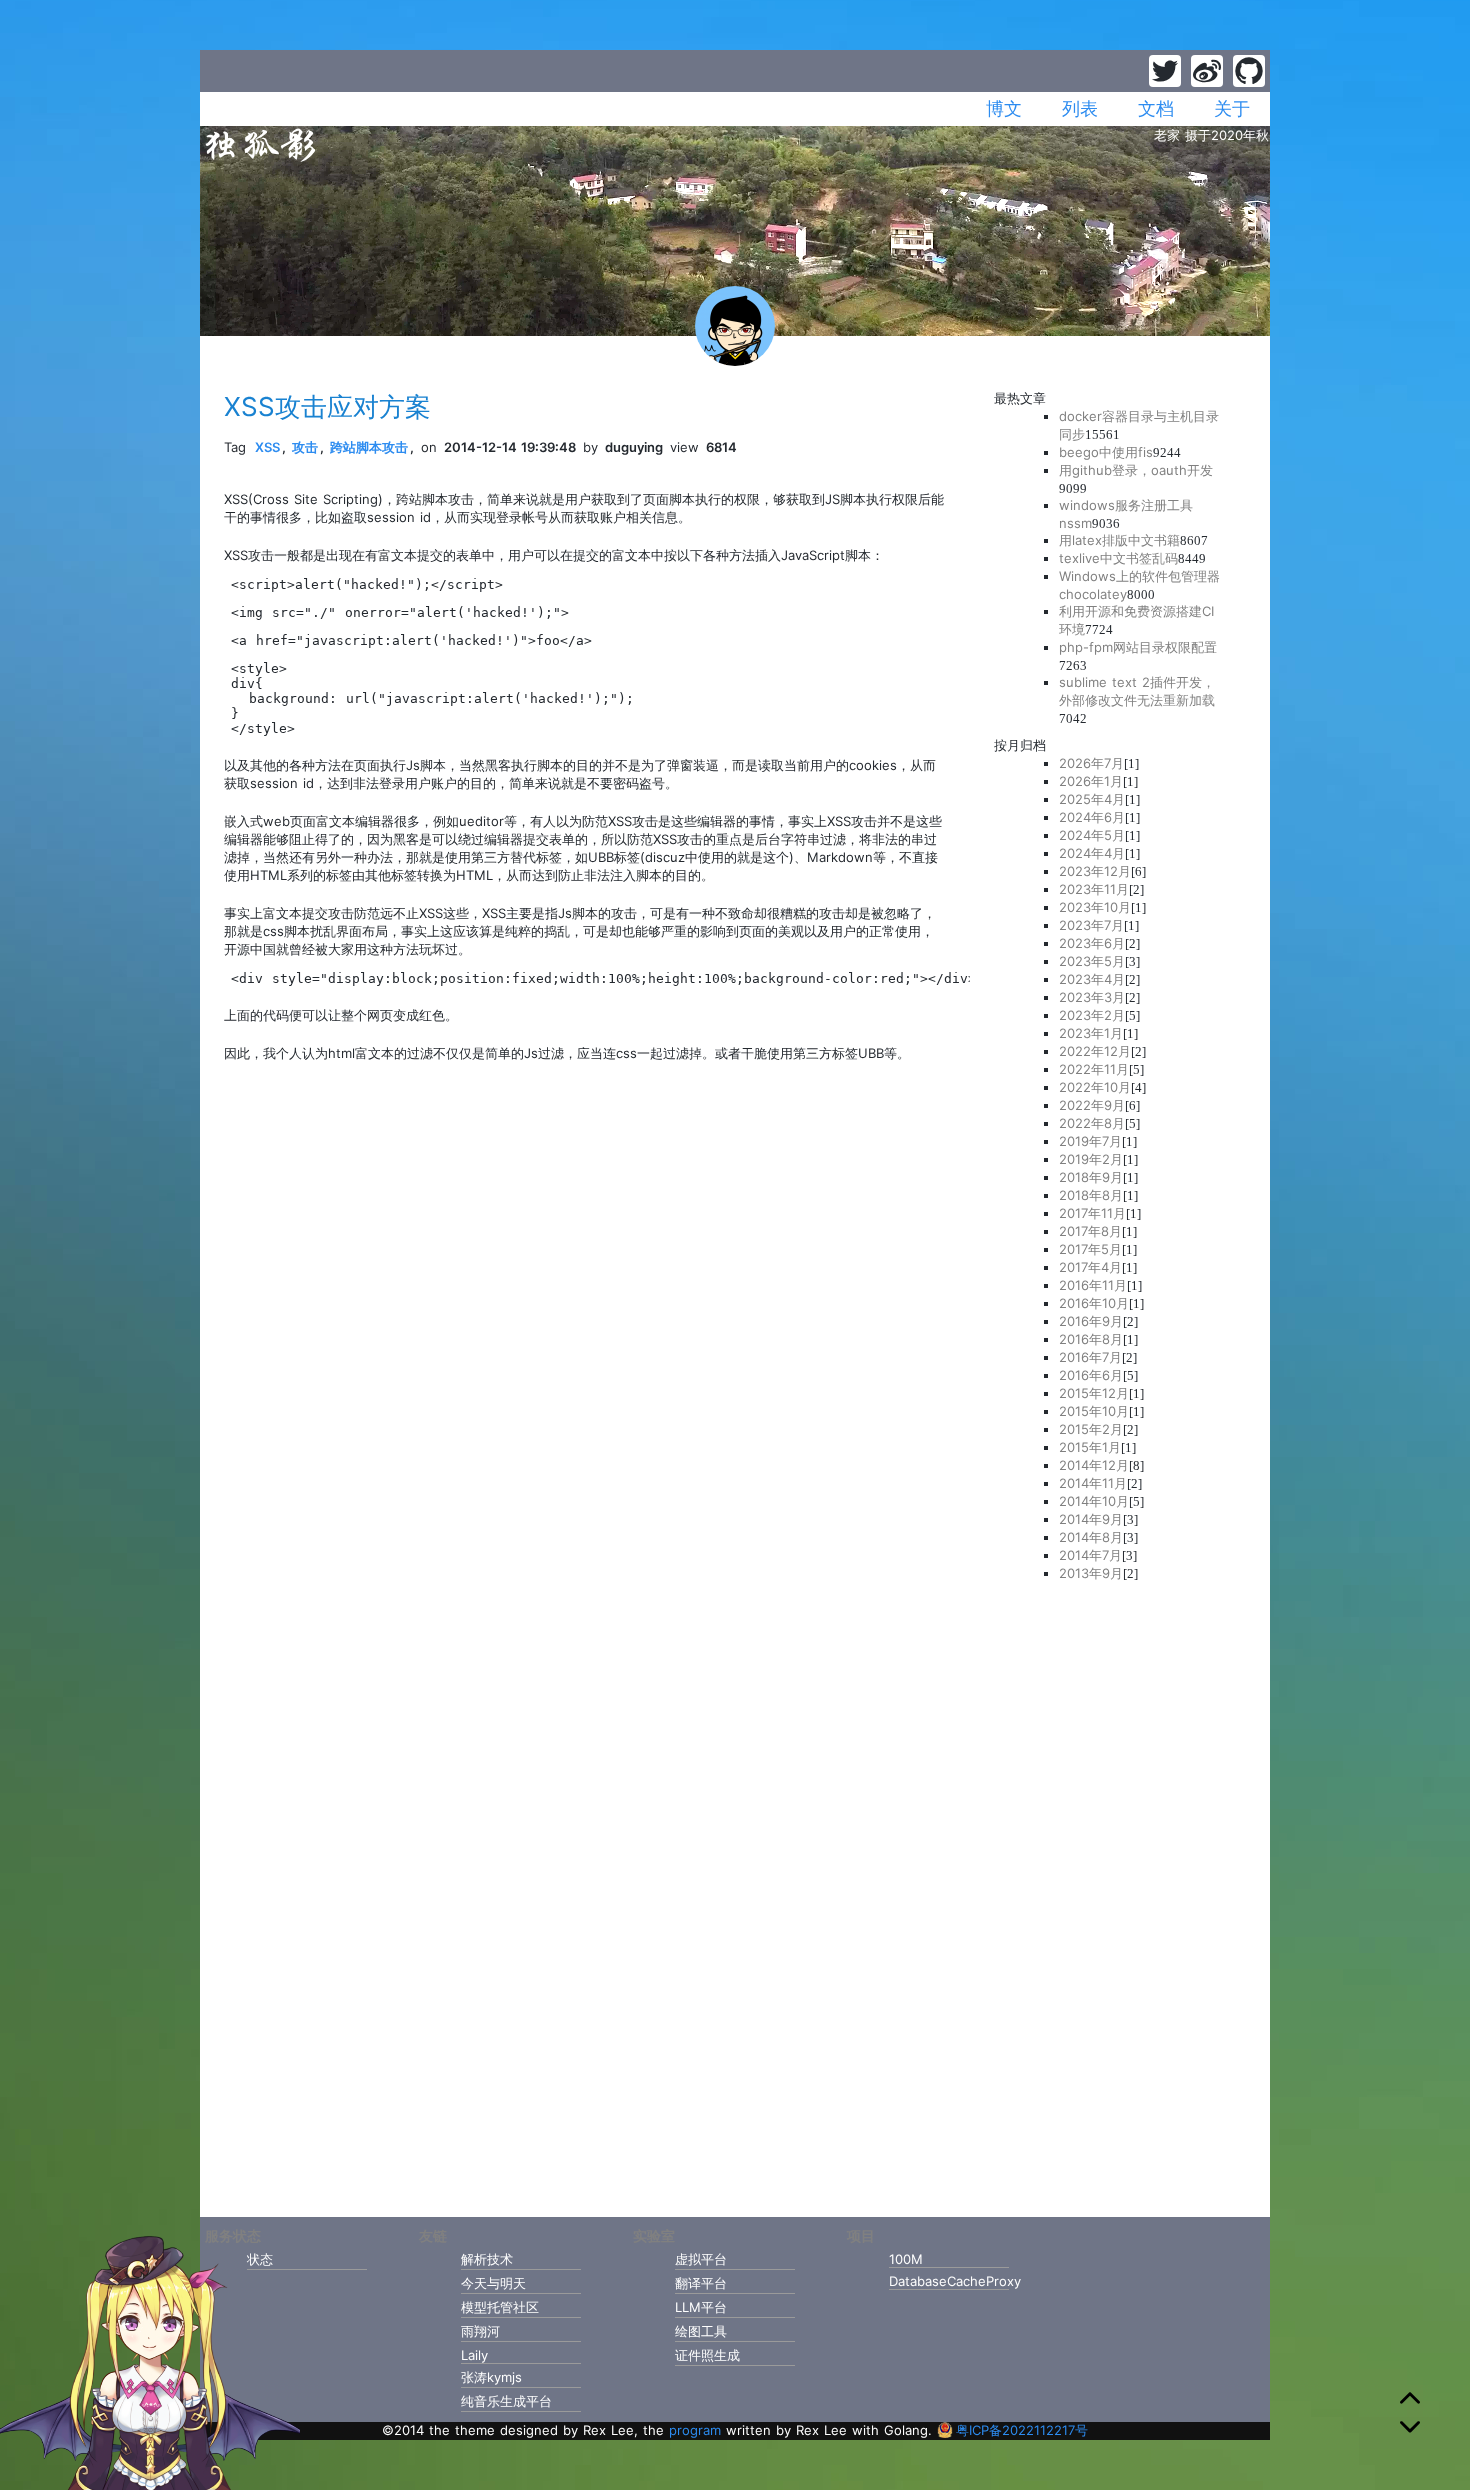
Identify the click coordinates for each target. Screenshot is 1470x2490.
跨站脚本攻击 (369, 447)
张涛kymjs (491, 2377)
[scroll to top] (1410, 2401)
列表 (1080, 108)
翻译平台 (701, 2283)
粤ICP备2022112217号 (1022, 2430)
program (695, 2430)
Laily (474, 2355)
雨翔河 (480, 2331)
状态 (260, 2259)
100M (906, 2259)
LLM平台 (701, 2307)
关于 (1232, 108)
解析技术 (487, 2259)
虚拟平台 (701, 2259)
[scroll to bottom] (1410, 2427)
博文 (1004, 108)
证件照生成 (707, 2355)
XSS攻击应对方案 (327, 406)
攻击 (305, 447)
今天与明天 (493, 2283)
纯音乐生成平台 (506, 2401)
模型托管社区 (500, 2307)
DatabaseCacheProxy (949, 2281)
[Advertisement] (1120, 1893)
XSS (267, 447)
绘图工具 (701, 2331)
